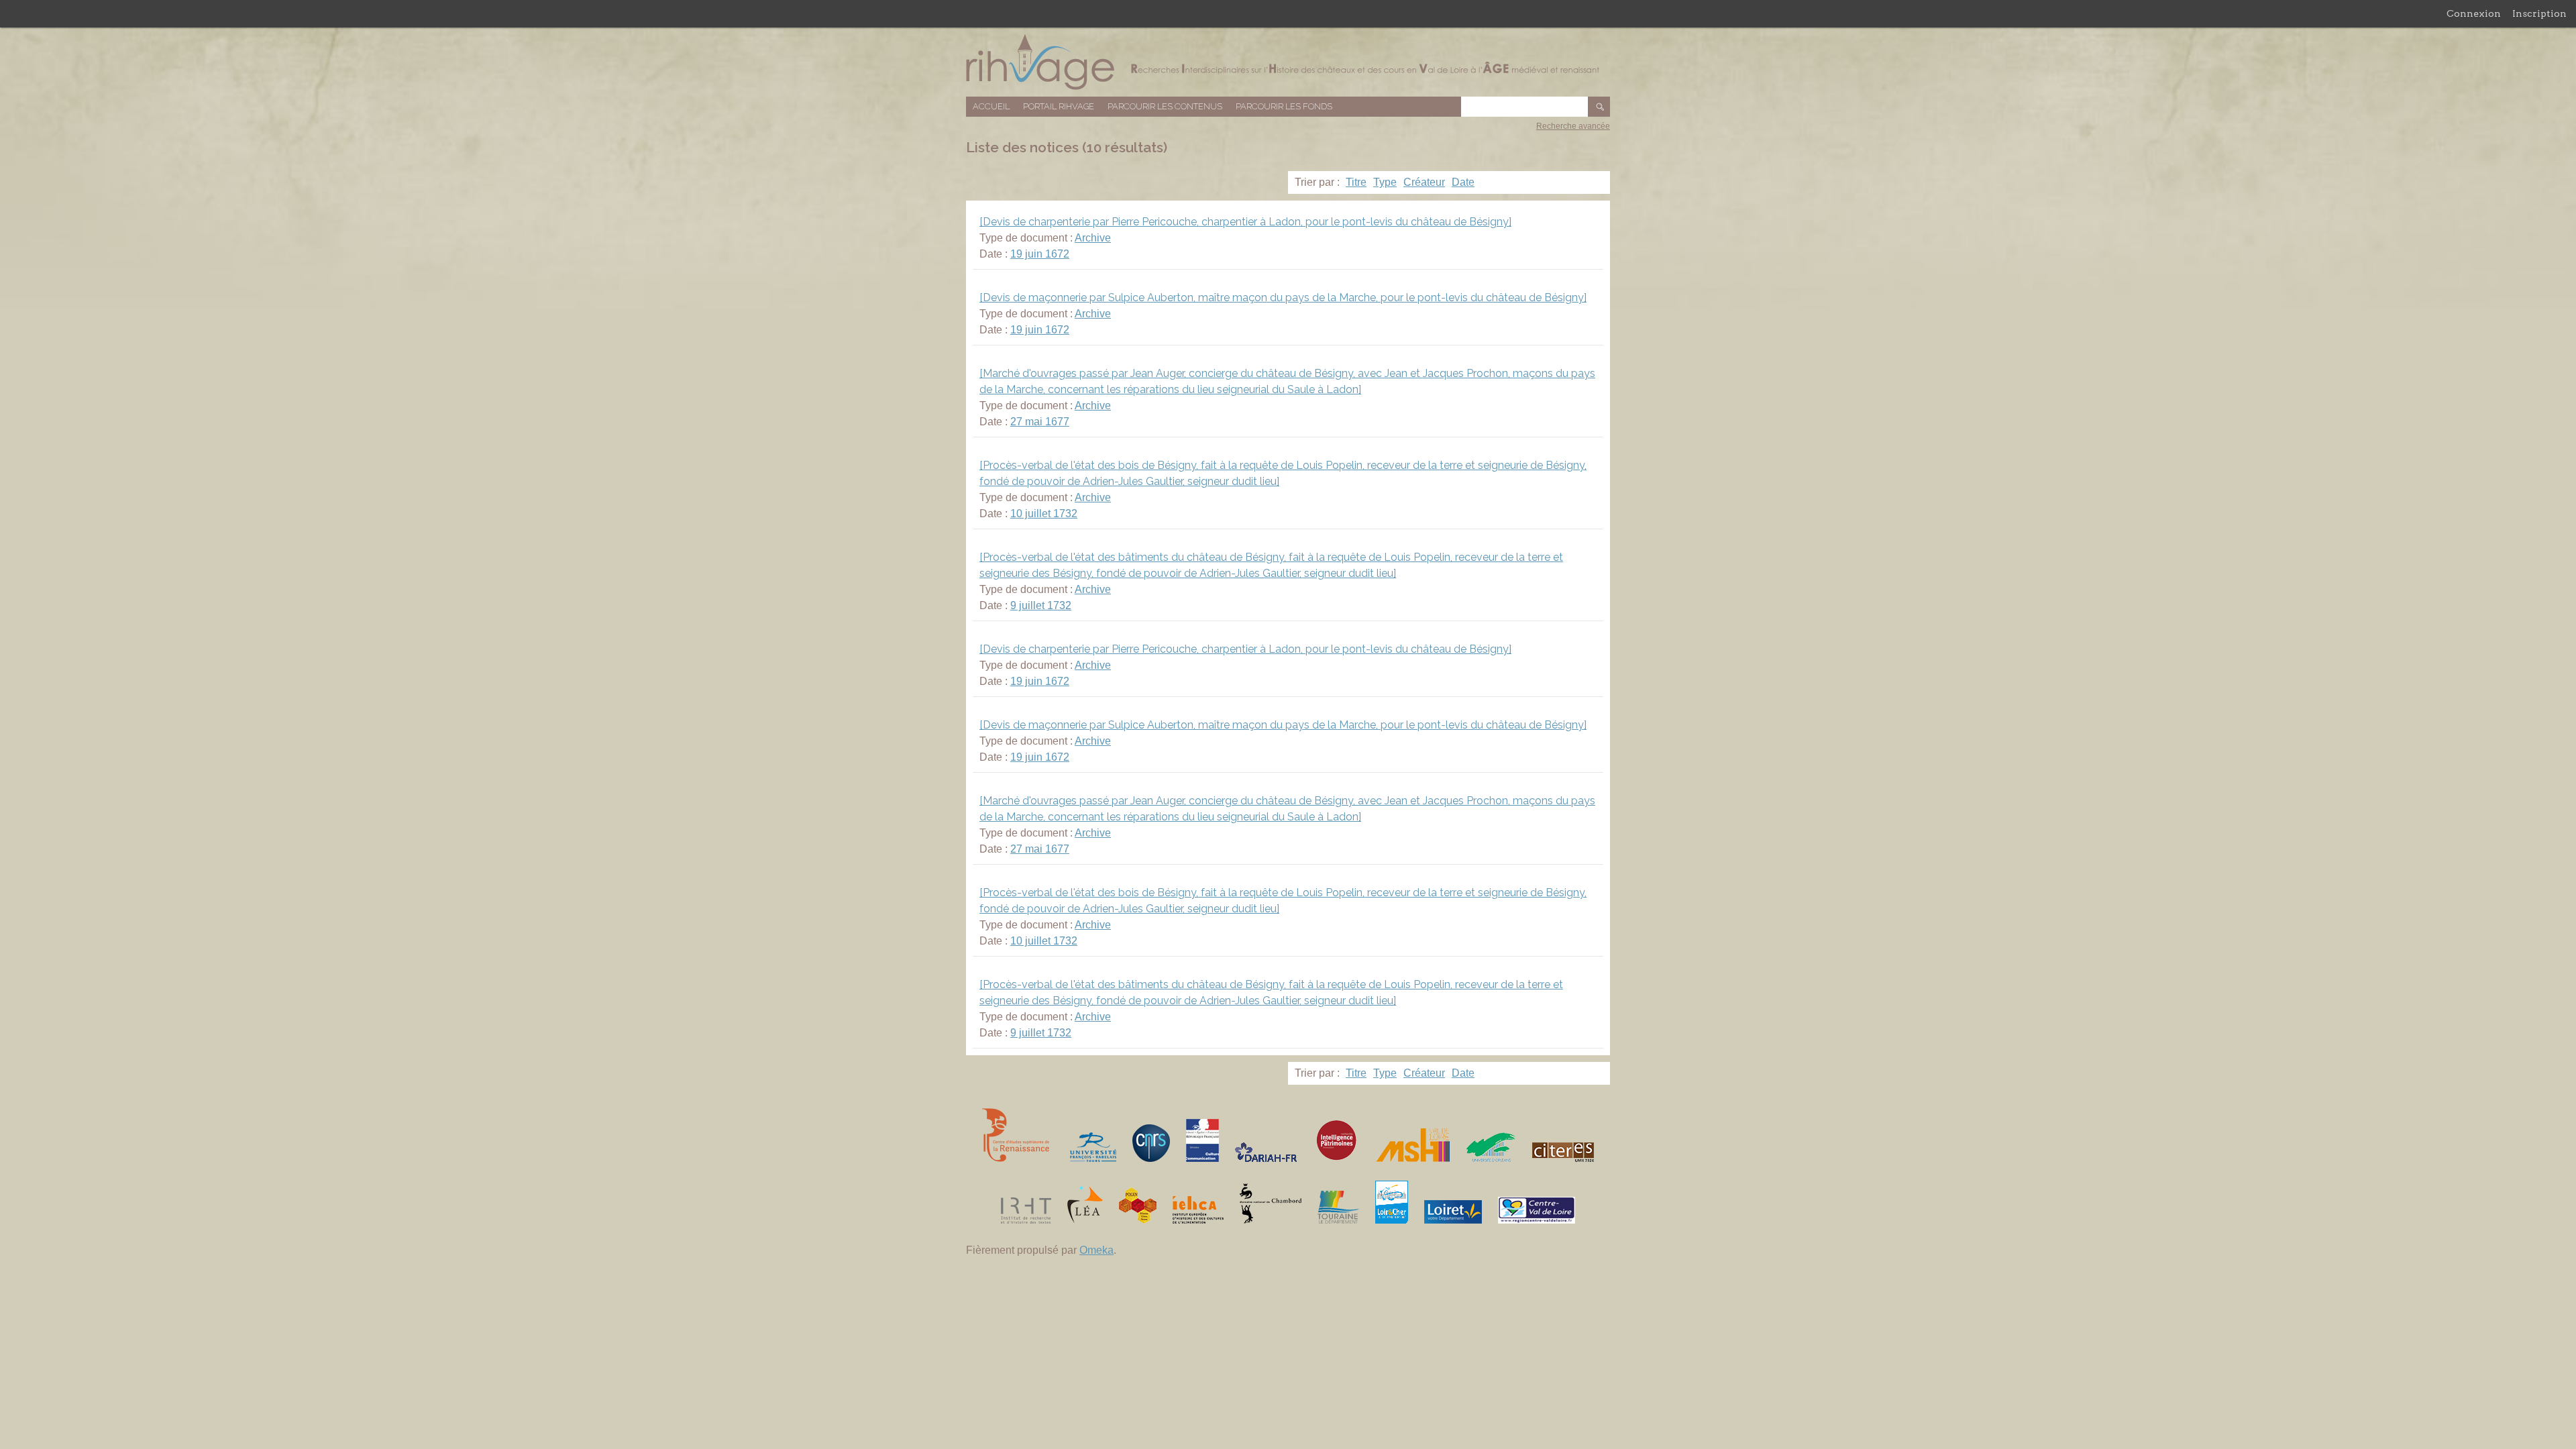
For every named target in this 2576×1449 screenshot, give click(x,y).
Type (1385, 182)
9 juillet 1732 (1041, 605)
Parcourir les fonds (1284, 106)
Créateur (1424, 182)
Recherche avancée (1573, 126)
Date (1463, 182)
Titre (1356, 182)
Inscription (2539, 13)
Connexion (2474, 13)
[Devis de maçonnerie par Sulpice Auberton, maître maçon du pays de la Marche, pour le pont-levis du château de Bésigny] (1283, 298)
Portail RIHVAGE (1059, 106)
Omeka (1096, 1250)
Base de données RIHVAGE (1288, 62)
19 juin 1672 (1040, 254)
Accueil (991, 106)
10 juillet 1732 (1044, 514)
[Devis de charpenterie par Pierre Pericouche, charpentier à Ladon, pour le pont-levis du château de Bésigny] (1245, 222)
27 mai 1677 (1040, 422)
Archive (1093, 238)
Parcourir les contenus (1165, 106)
